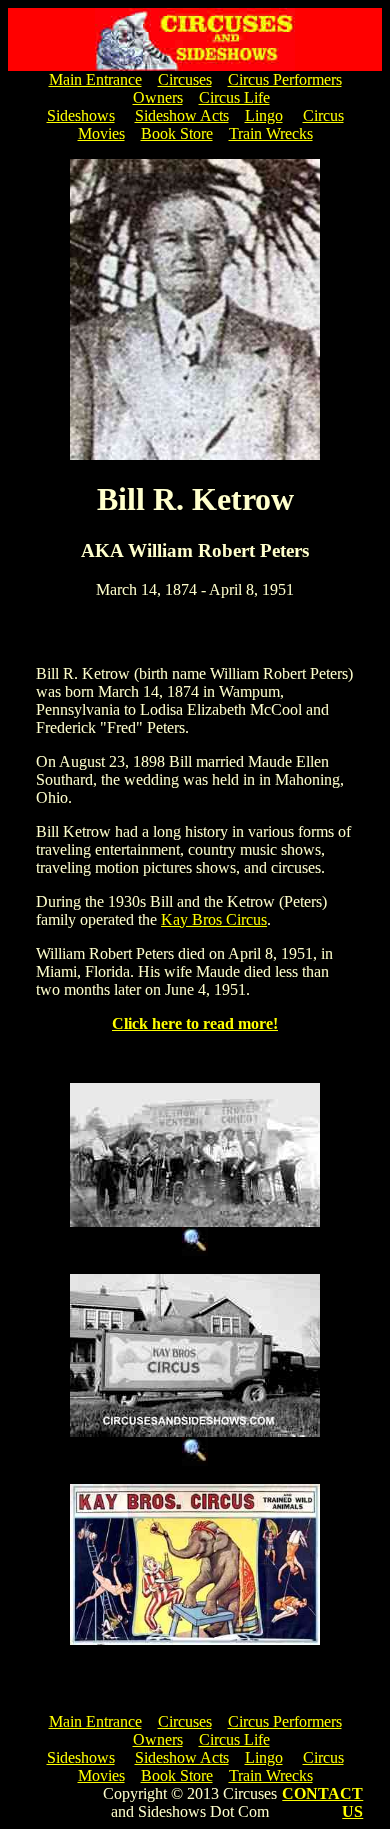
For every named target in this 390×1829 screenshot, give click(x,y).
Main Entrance (95, 79)
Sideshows (81, 115)
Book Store (177, 133)
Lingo (264, 115)
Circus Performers (285, 79)
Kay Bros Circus (214, 919)
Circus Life (234, 97)
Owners (158, 97)
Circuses (185, 79)
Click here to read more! (195, 1023)
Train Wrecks (271, 133)
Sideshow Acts (182, 115)
